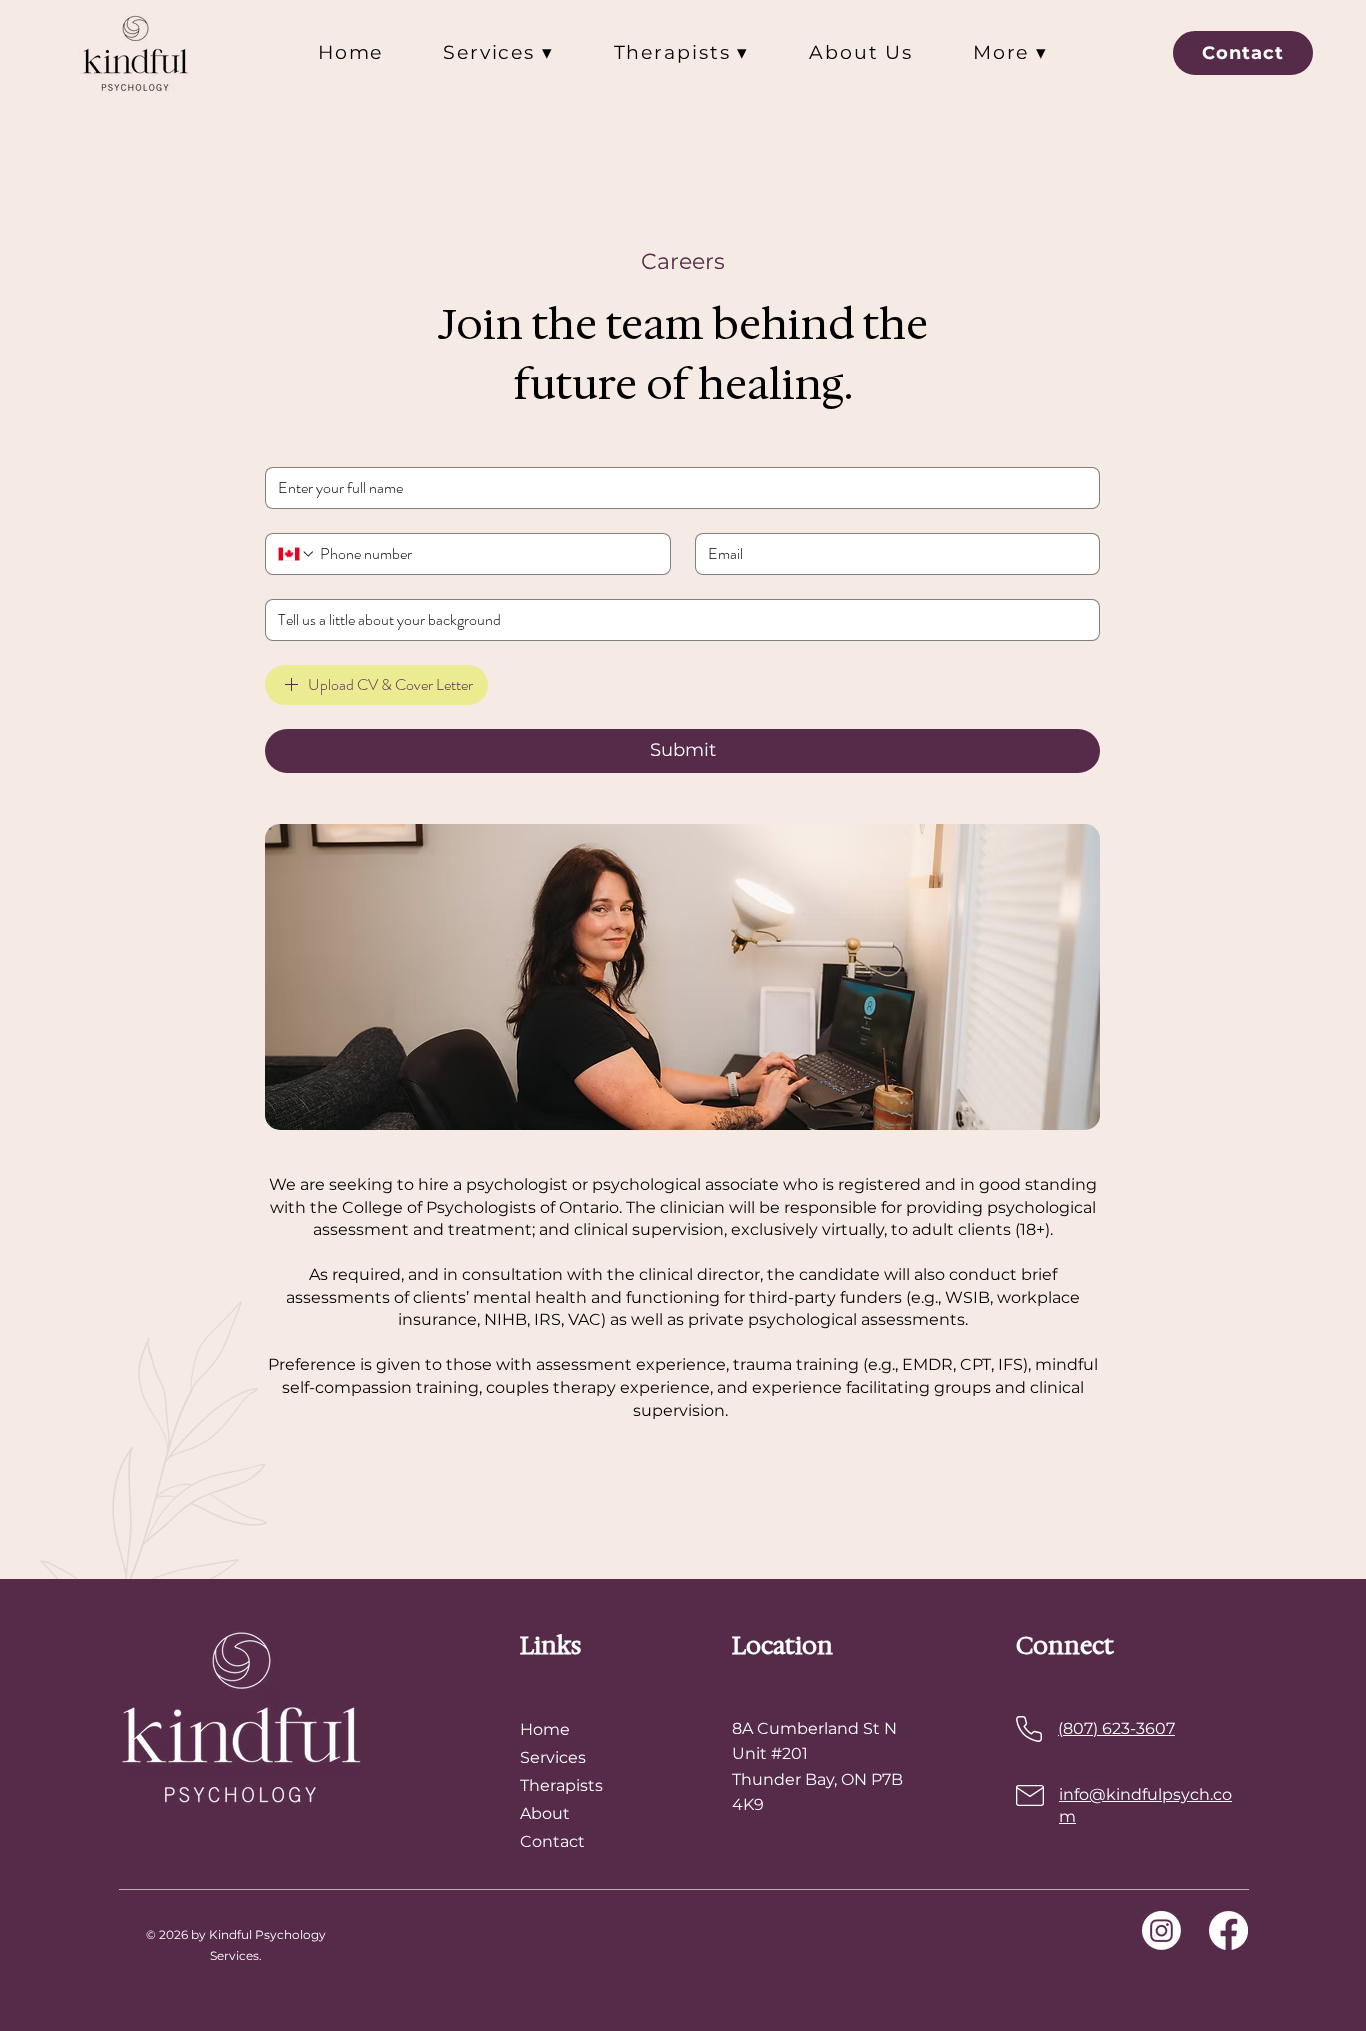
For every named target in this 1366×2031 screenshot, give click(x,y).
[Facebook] (1228, 1930)
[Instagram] (1161, 1930)
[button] (498, 52)
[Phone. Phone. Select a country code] (297, 554)
